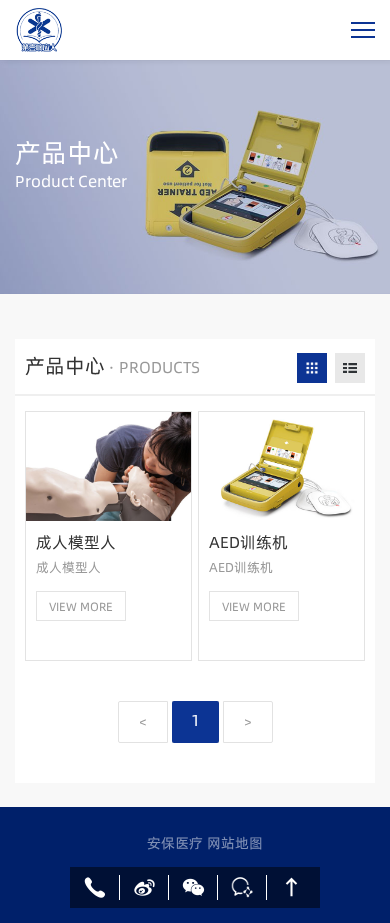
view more (81, 606)
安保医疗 (177, 843)
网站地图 (235, 843)
